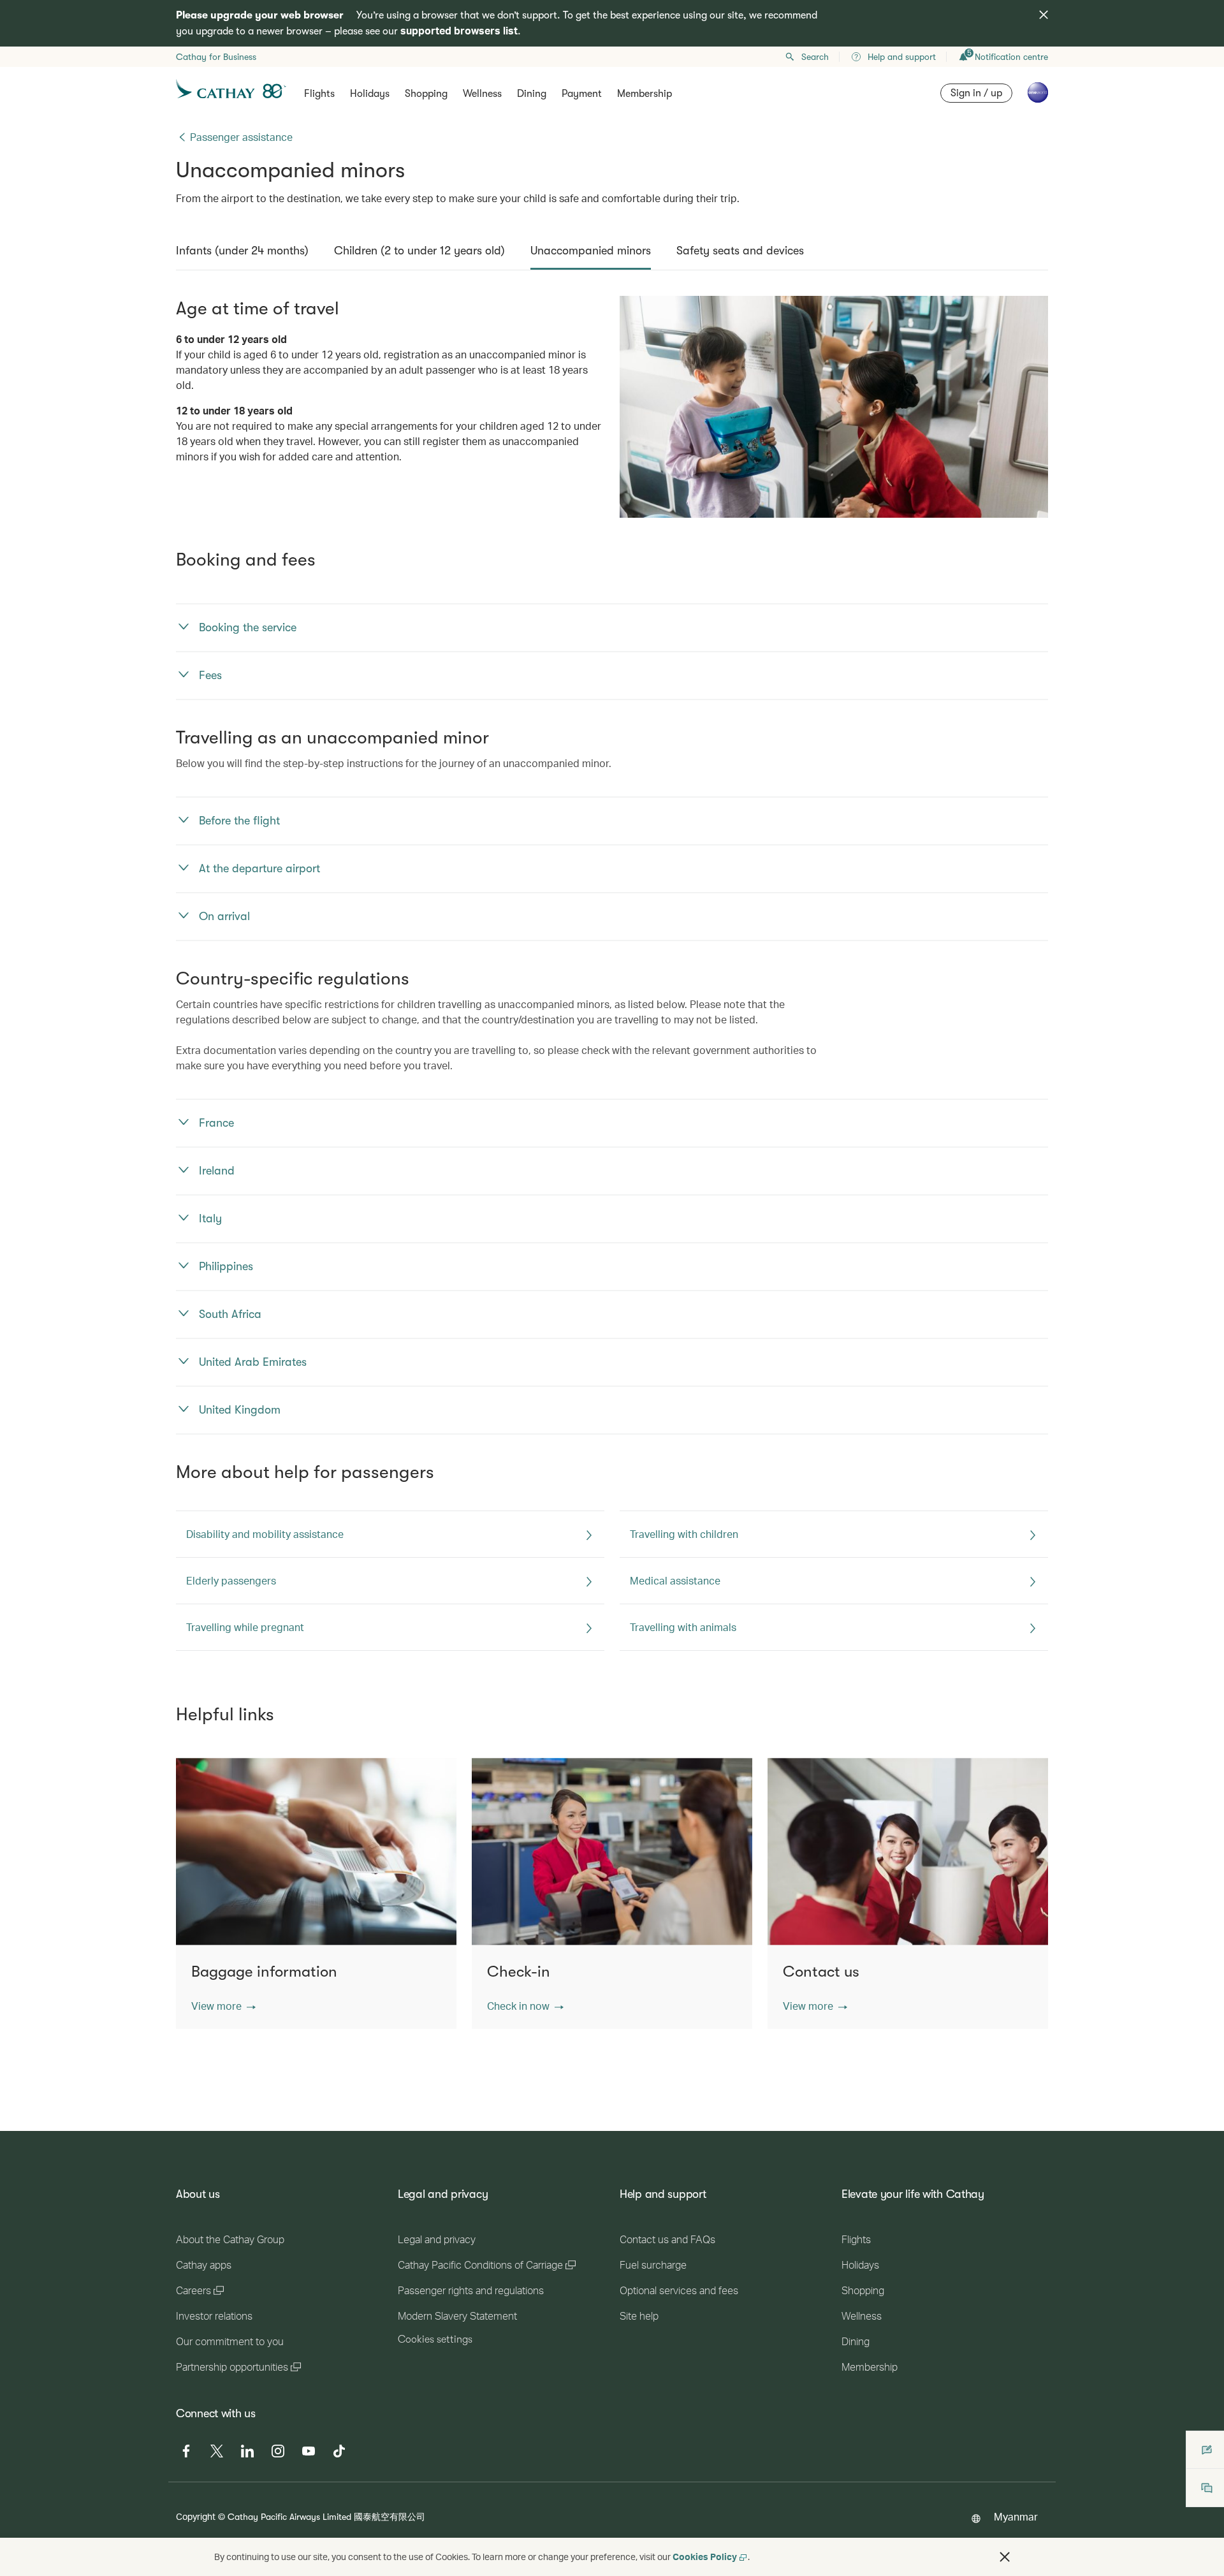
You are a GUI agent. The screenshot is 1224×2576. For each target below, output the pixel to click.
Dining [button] (532, 94)
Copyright (196, 2516)
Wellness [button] (482, 94)
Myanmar (1016, 2516)
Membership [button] (645, 94)
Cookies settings (435, 2339)
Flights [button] (319, 94)
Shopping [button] (426, 94)
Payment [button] (582, 94)
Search (815, 57)
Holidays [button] (370, 94)
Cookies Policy (705, 2557)
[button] (223, 2006)
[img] (1044, 15)
